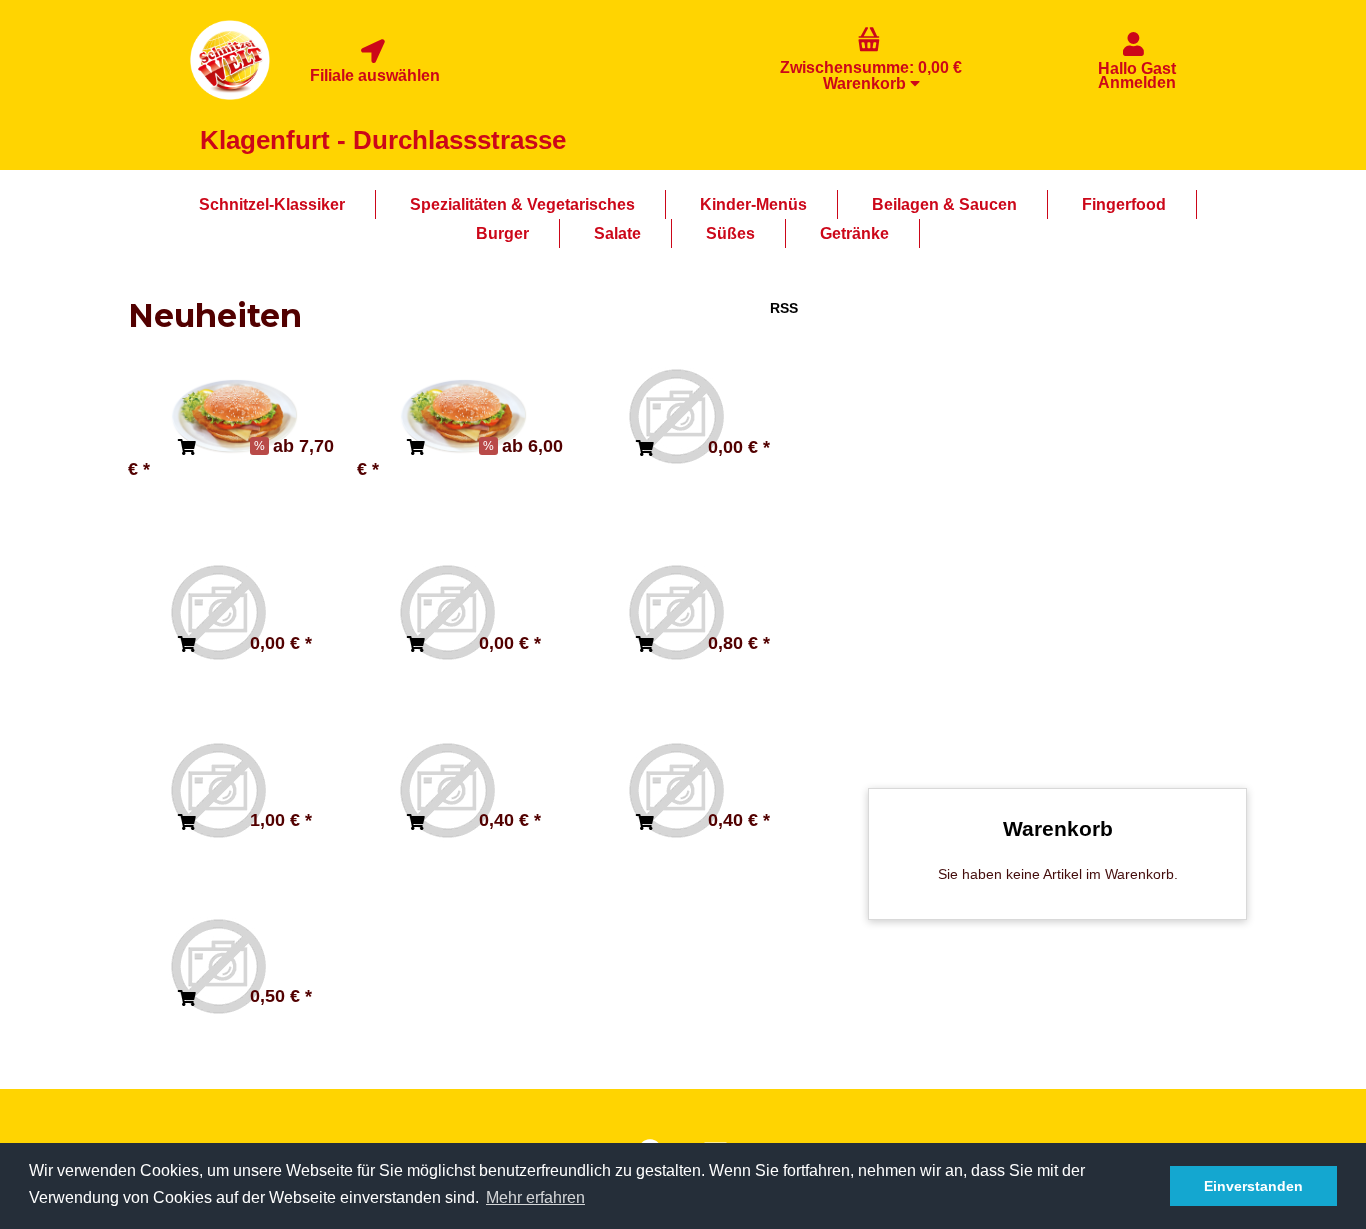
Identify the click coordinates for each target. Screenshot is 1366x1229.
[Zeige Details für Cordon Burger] (463, 416)
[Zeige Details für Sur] (218, 612)
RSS (784, 308)
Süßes (730, 233)
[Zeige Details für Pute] (447, 612)
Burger (502, 233)
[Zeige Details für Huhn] (676, 416)
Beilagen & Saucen (944, 204)
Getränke (854, 233)
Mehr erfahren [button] (535, 1197)
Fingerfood (1124, 204)
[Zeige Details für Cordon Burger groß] (234, 416)
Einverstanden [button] (1253, 1186)
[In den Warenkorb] (187, 448)
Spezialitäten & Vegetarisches (522, 204)
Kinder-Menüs (753, 204)
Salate (617, 233)
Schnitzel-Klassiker (272, 204)
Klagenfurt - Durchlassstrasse (383, 140)
